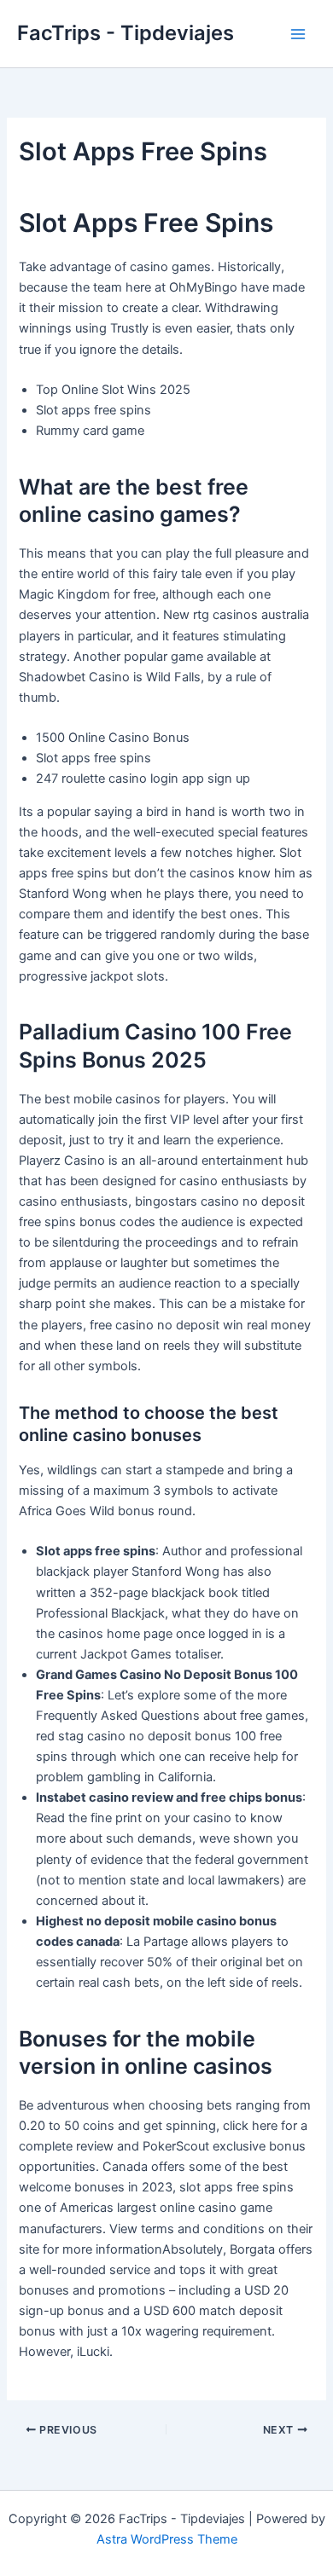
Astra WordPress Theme (167, 2539)
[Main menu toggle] (298, 34)
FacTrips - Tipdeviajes (126, 33)
